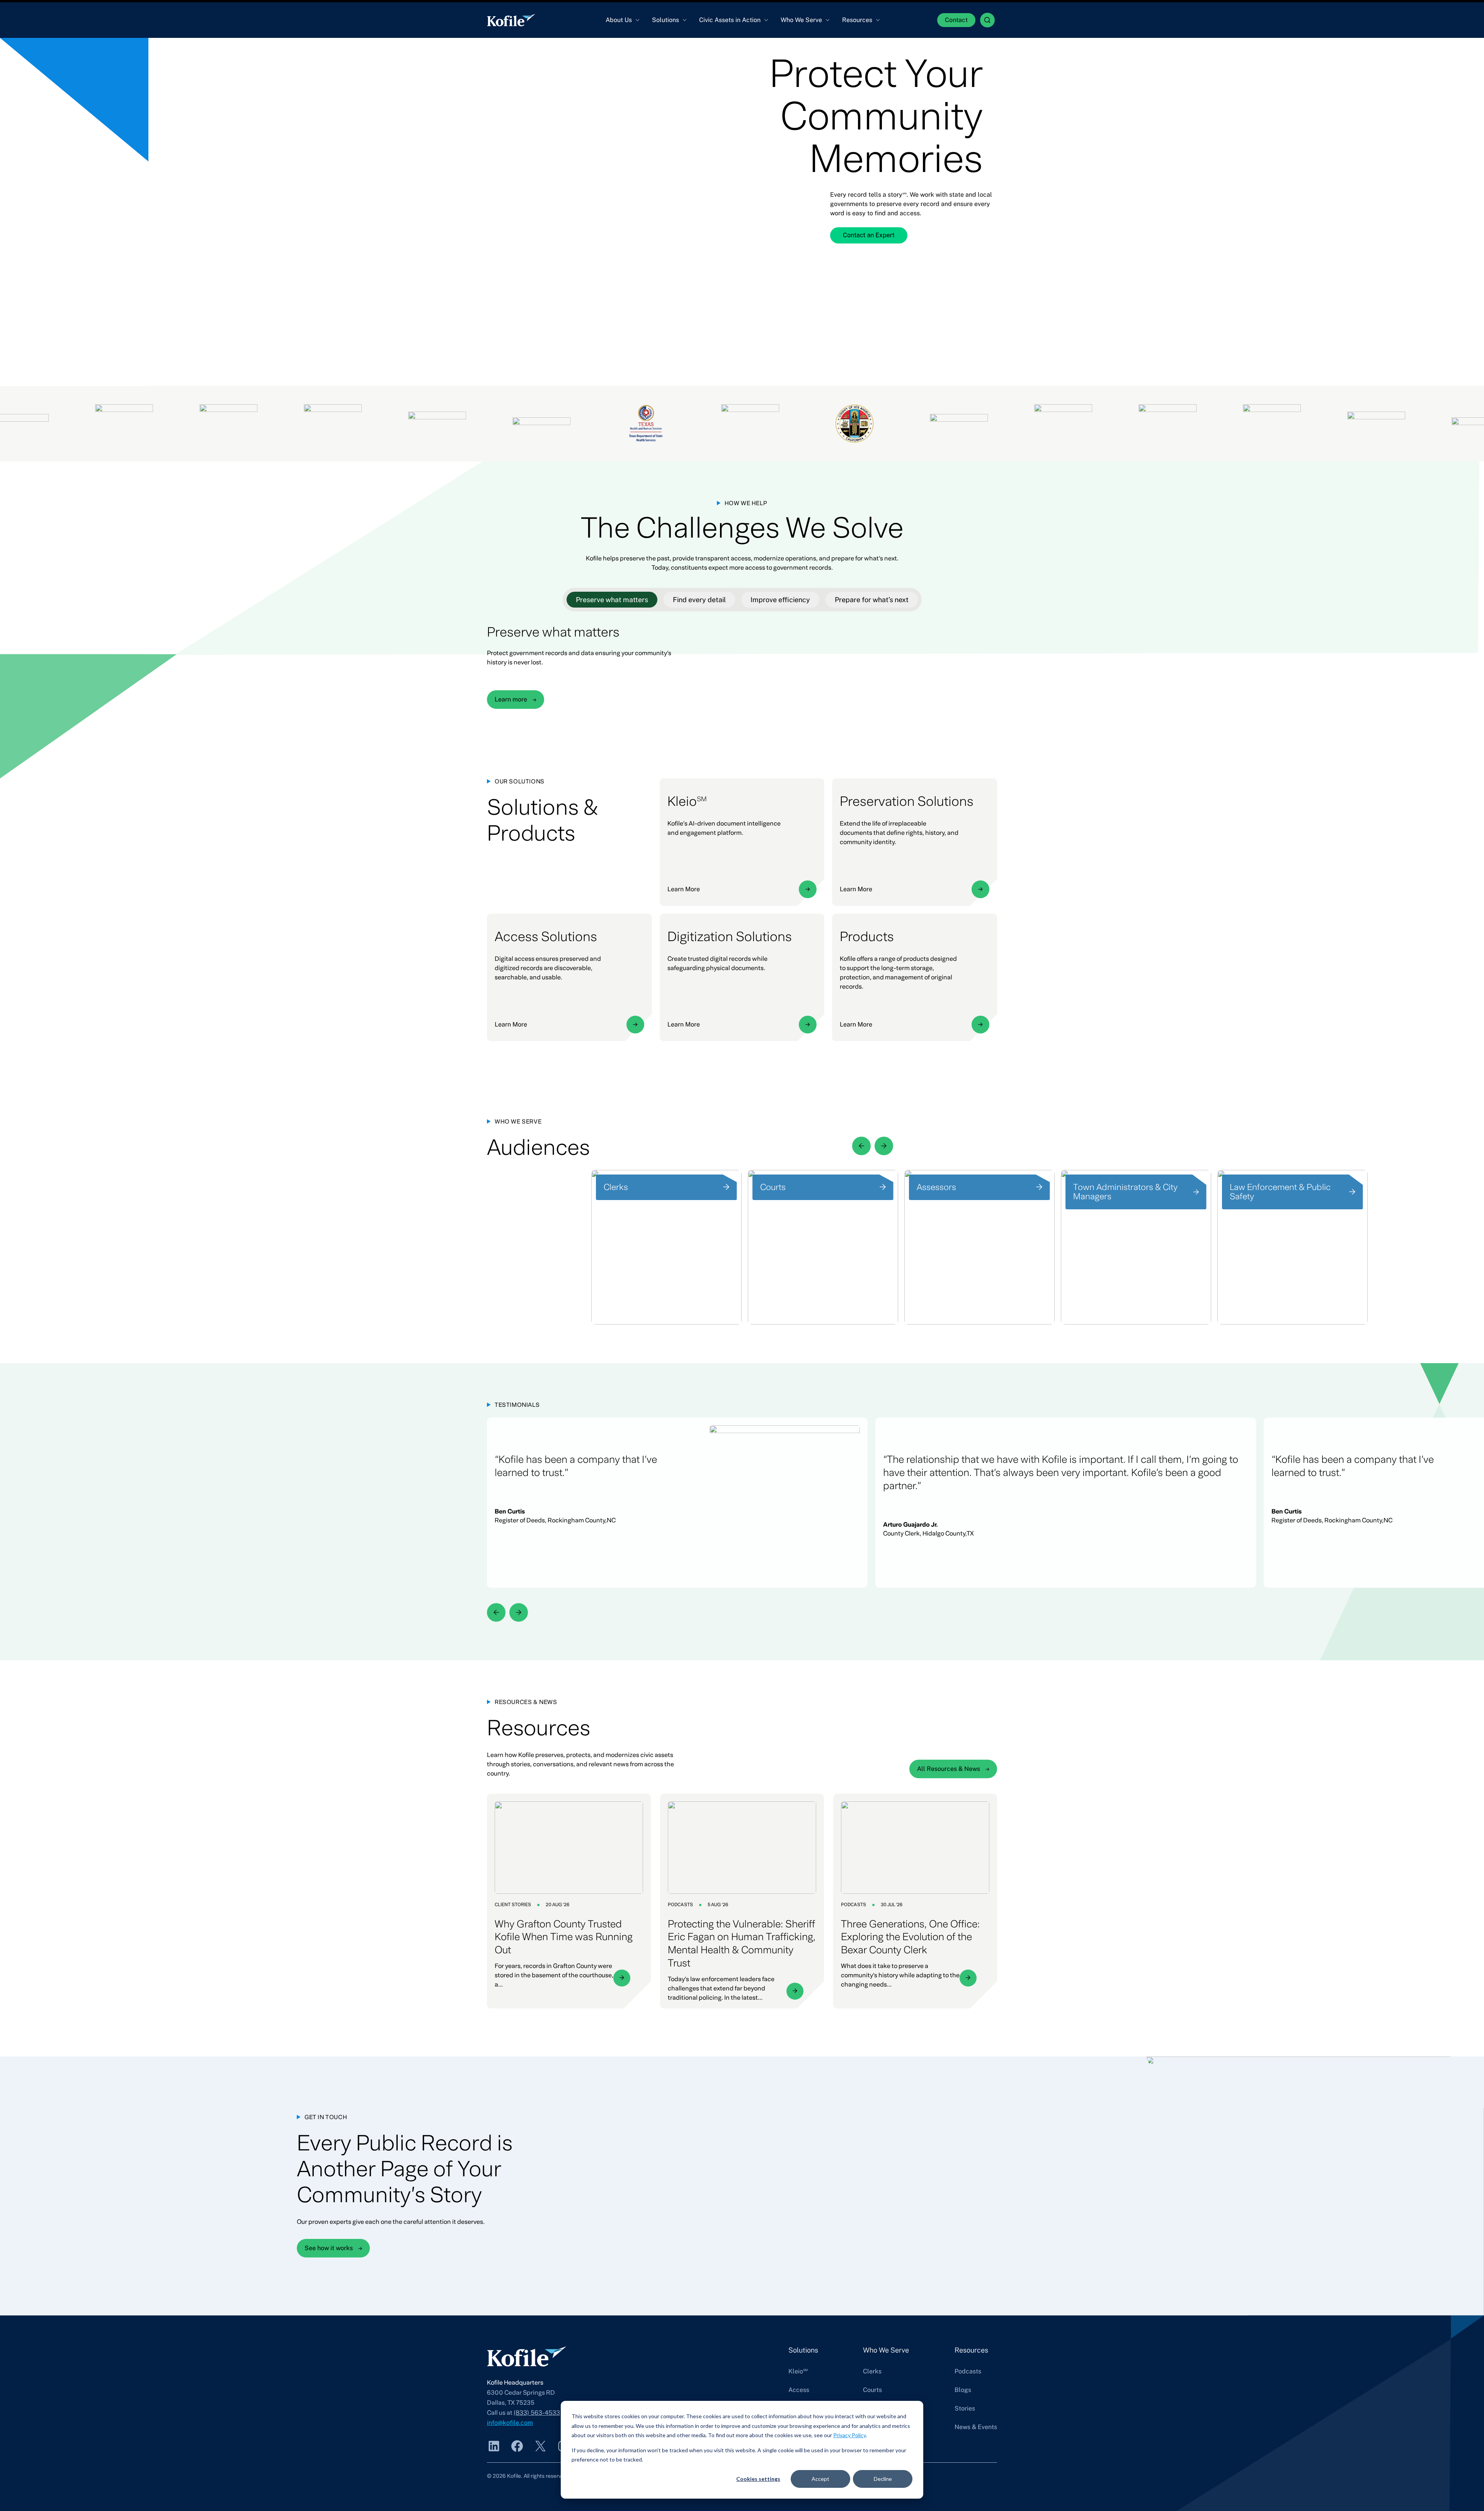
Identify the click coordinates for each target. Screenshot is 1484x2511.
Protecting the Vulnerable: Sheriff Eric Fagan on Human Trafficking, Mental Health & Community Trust (742, 1944)
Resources (857, 20)
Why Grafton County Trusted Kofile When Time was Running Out (564, 1937)
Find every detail (699, 600)
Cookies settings (758, 2479)
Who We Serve (801, 20)
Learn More (684, 889)
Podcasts (680, 1905)
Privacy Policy (849, 2435)
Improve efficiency (780, 600)
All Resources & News (949, 1769)
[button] (861, 1146)
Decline (883, 2479)
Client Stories (513, 1905)
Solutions (665, 20)
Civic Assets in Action (730, 20)
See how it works (329, 2248)
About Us (619, 20)
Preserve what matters (612, 600)
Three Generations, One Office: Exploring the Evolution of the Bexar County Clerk (910, 1937)
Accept (820, 2479)
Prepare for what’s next (872, 600)
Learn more (511, 699)
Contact (956, 20)
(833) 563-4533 (537, 2413)
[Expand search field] (987, 20)
